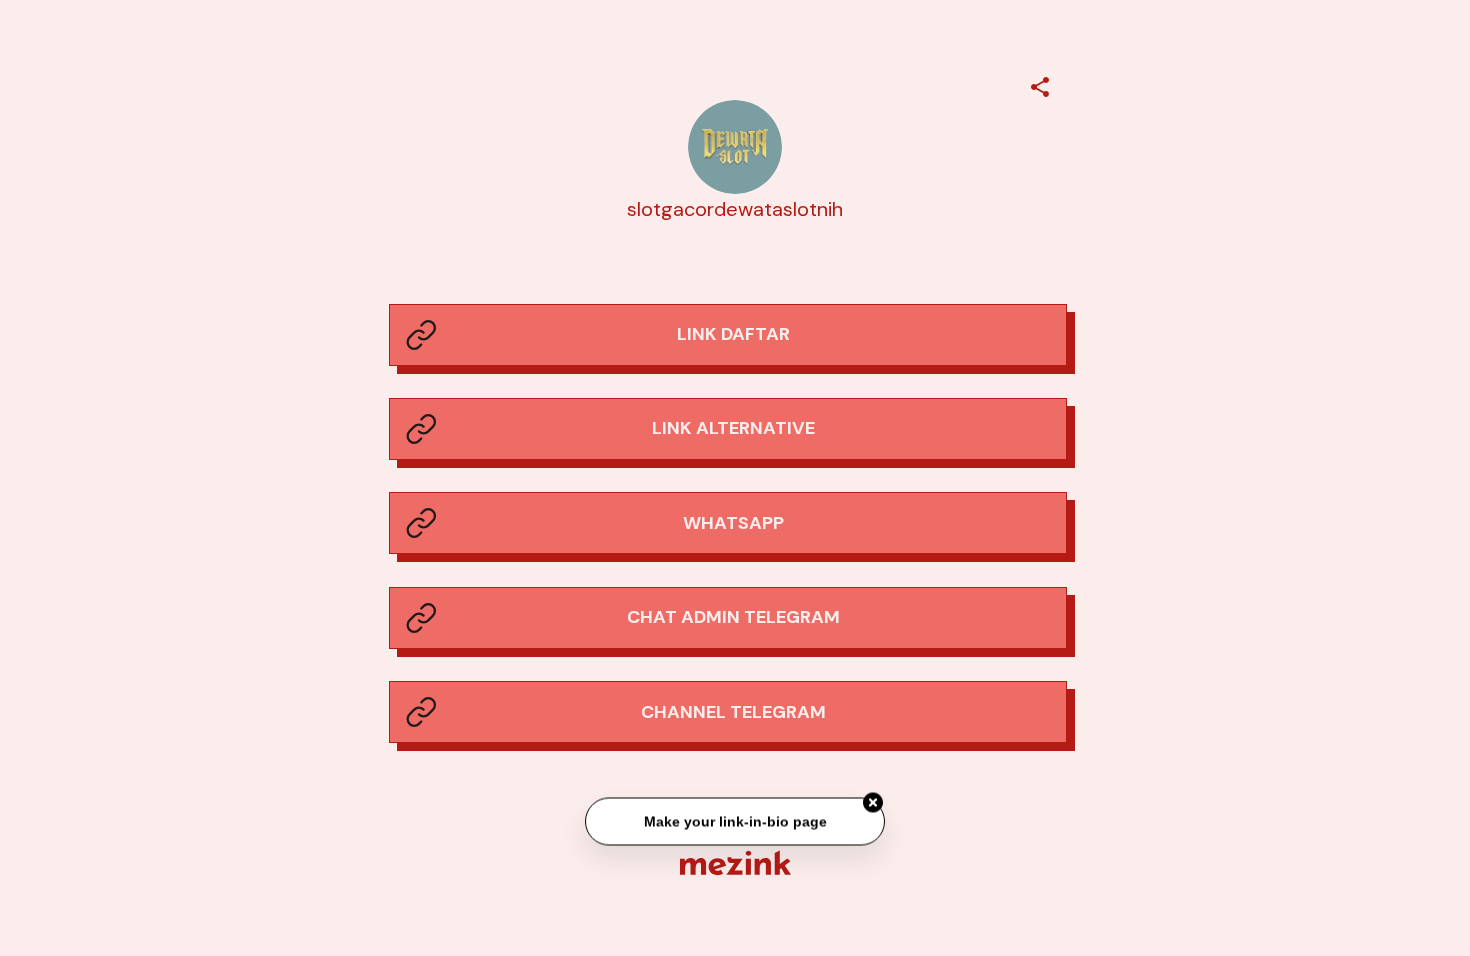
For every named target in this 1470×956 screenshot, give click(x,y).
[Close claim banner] (873, 804)
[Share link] (1040, 84)
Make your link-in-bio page (734, 822)
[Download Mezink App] (735, 862)
